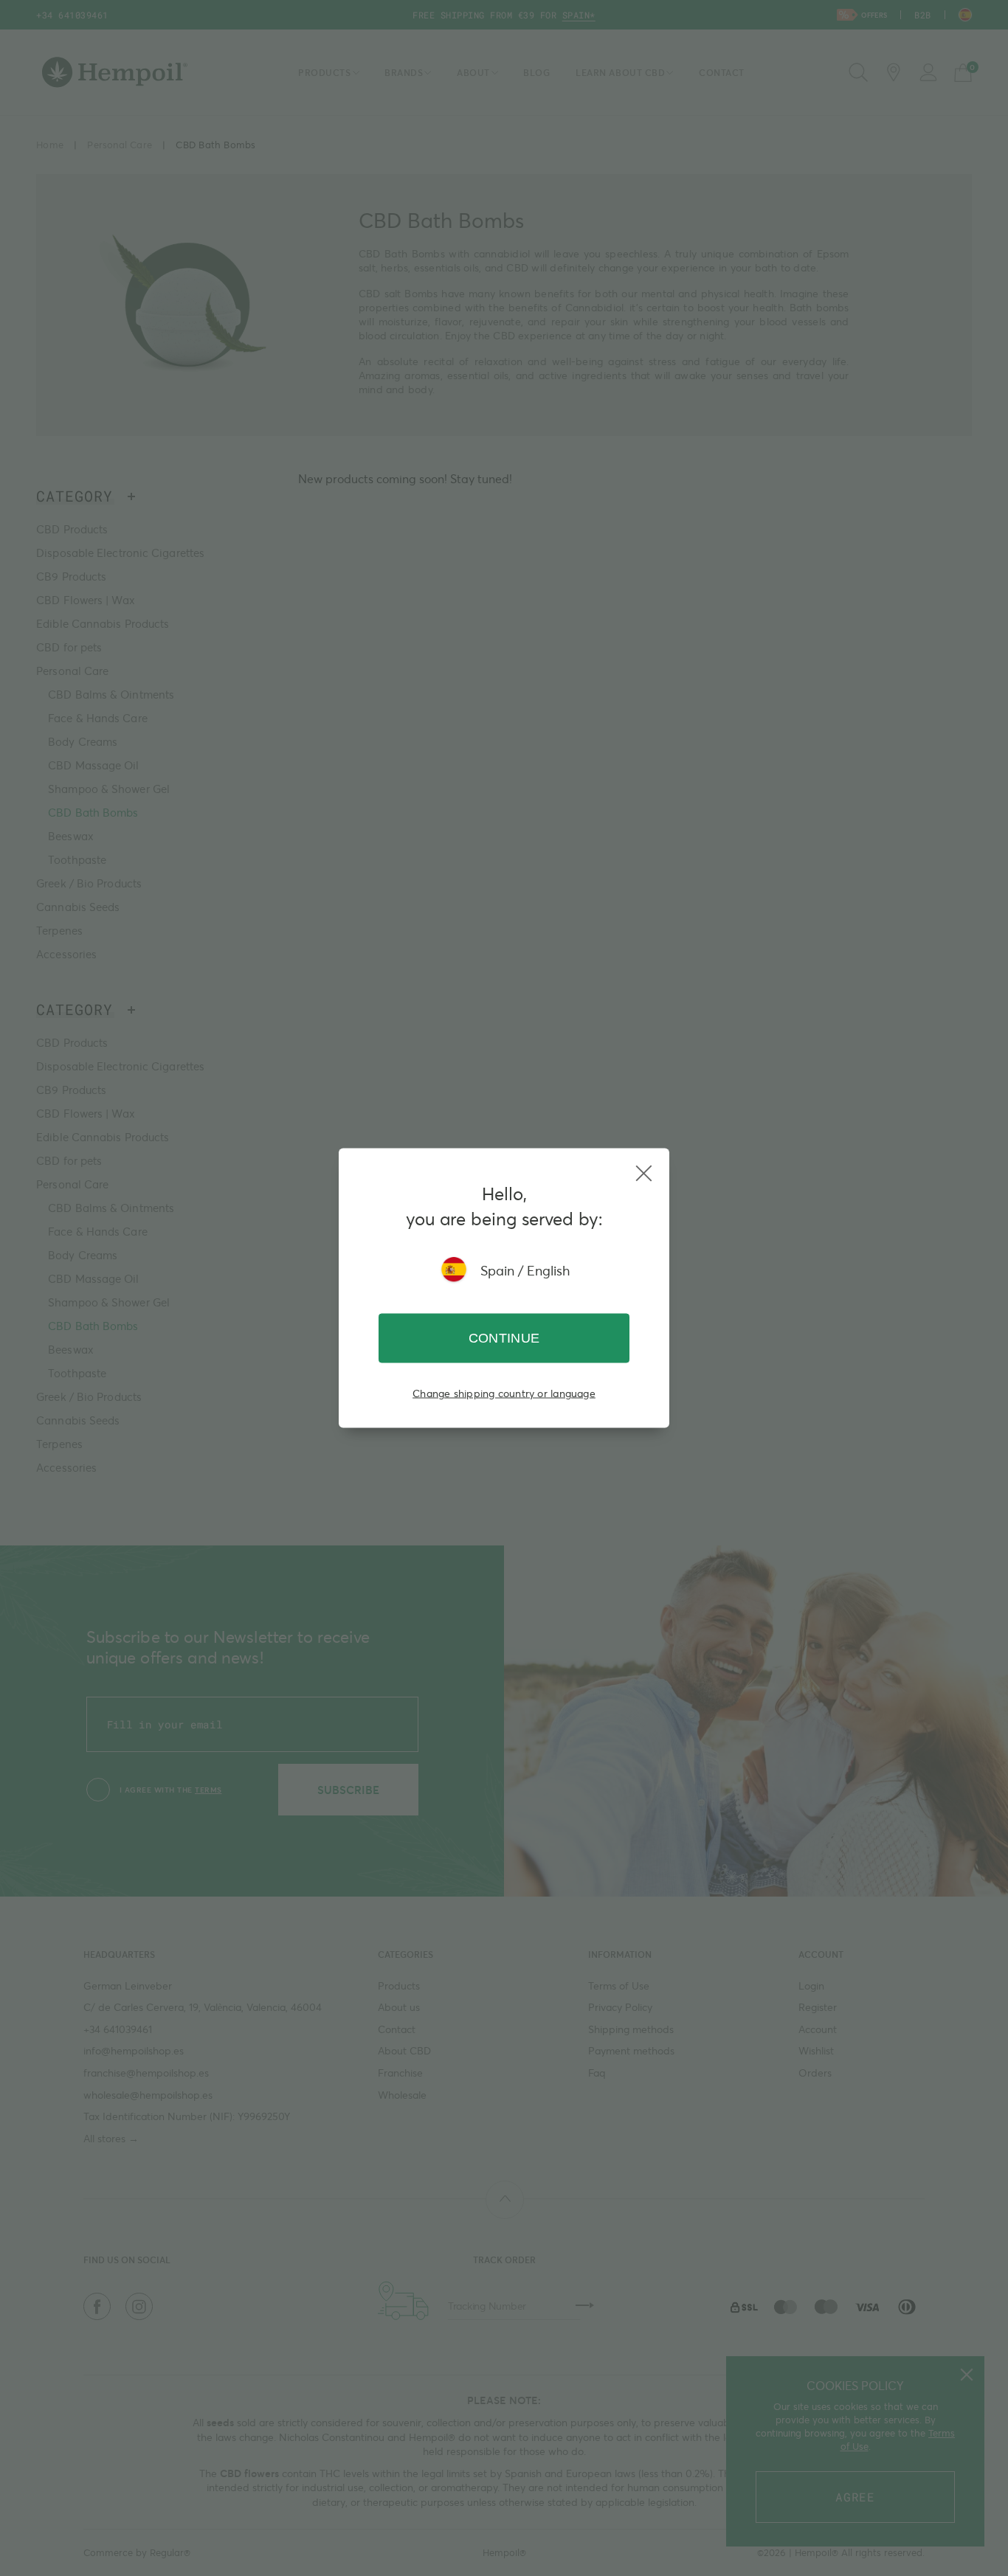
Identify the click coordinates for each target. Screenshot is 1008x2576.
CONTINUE (504, 1338)
